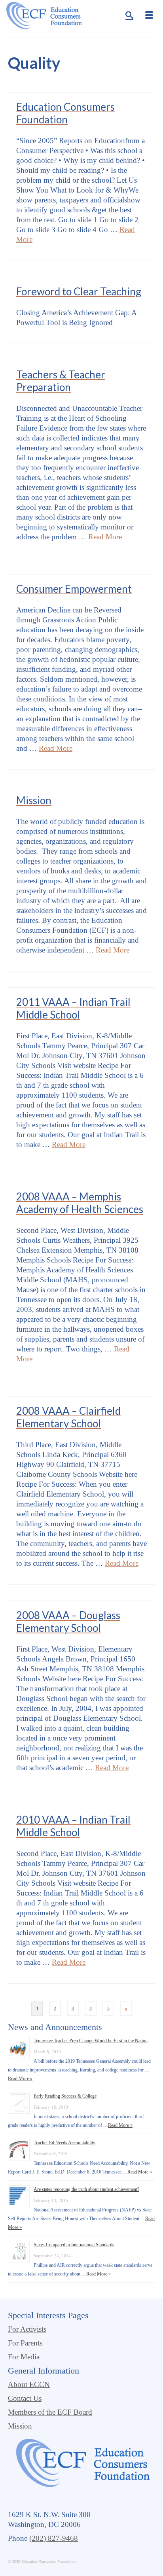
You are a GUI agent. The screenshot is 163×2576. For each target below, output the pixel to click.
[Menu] (149, 16)
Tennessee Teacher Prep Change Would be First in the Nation (91, 2041)
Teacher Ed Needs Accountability (64, 2143)
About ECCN (29, 2384)
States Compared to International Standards (74, 2245)
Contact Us (25, 2398)
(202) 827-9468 (54, 2538)
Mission (20, 2426)
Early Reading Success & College (65, 2096)
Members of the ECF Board (50, 2412)
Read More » (20, 2079)
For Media (24, 2357)
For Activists (27, 2329)
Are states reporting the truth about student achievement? (86, 2189)
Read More (105, 537)
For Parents (25, 2343)
